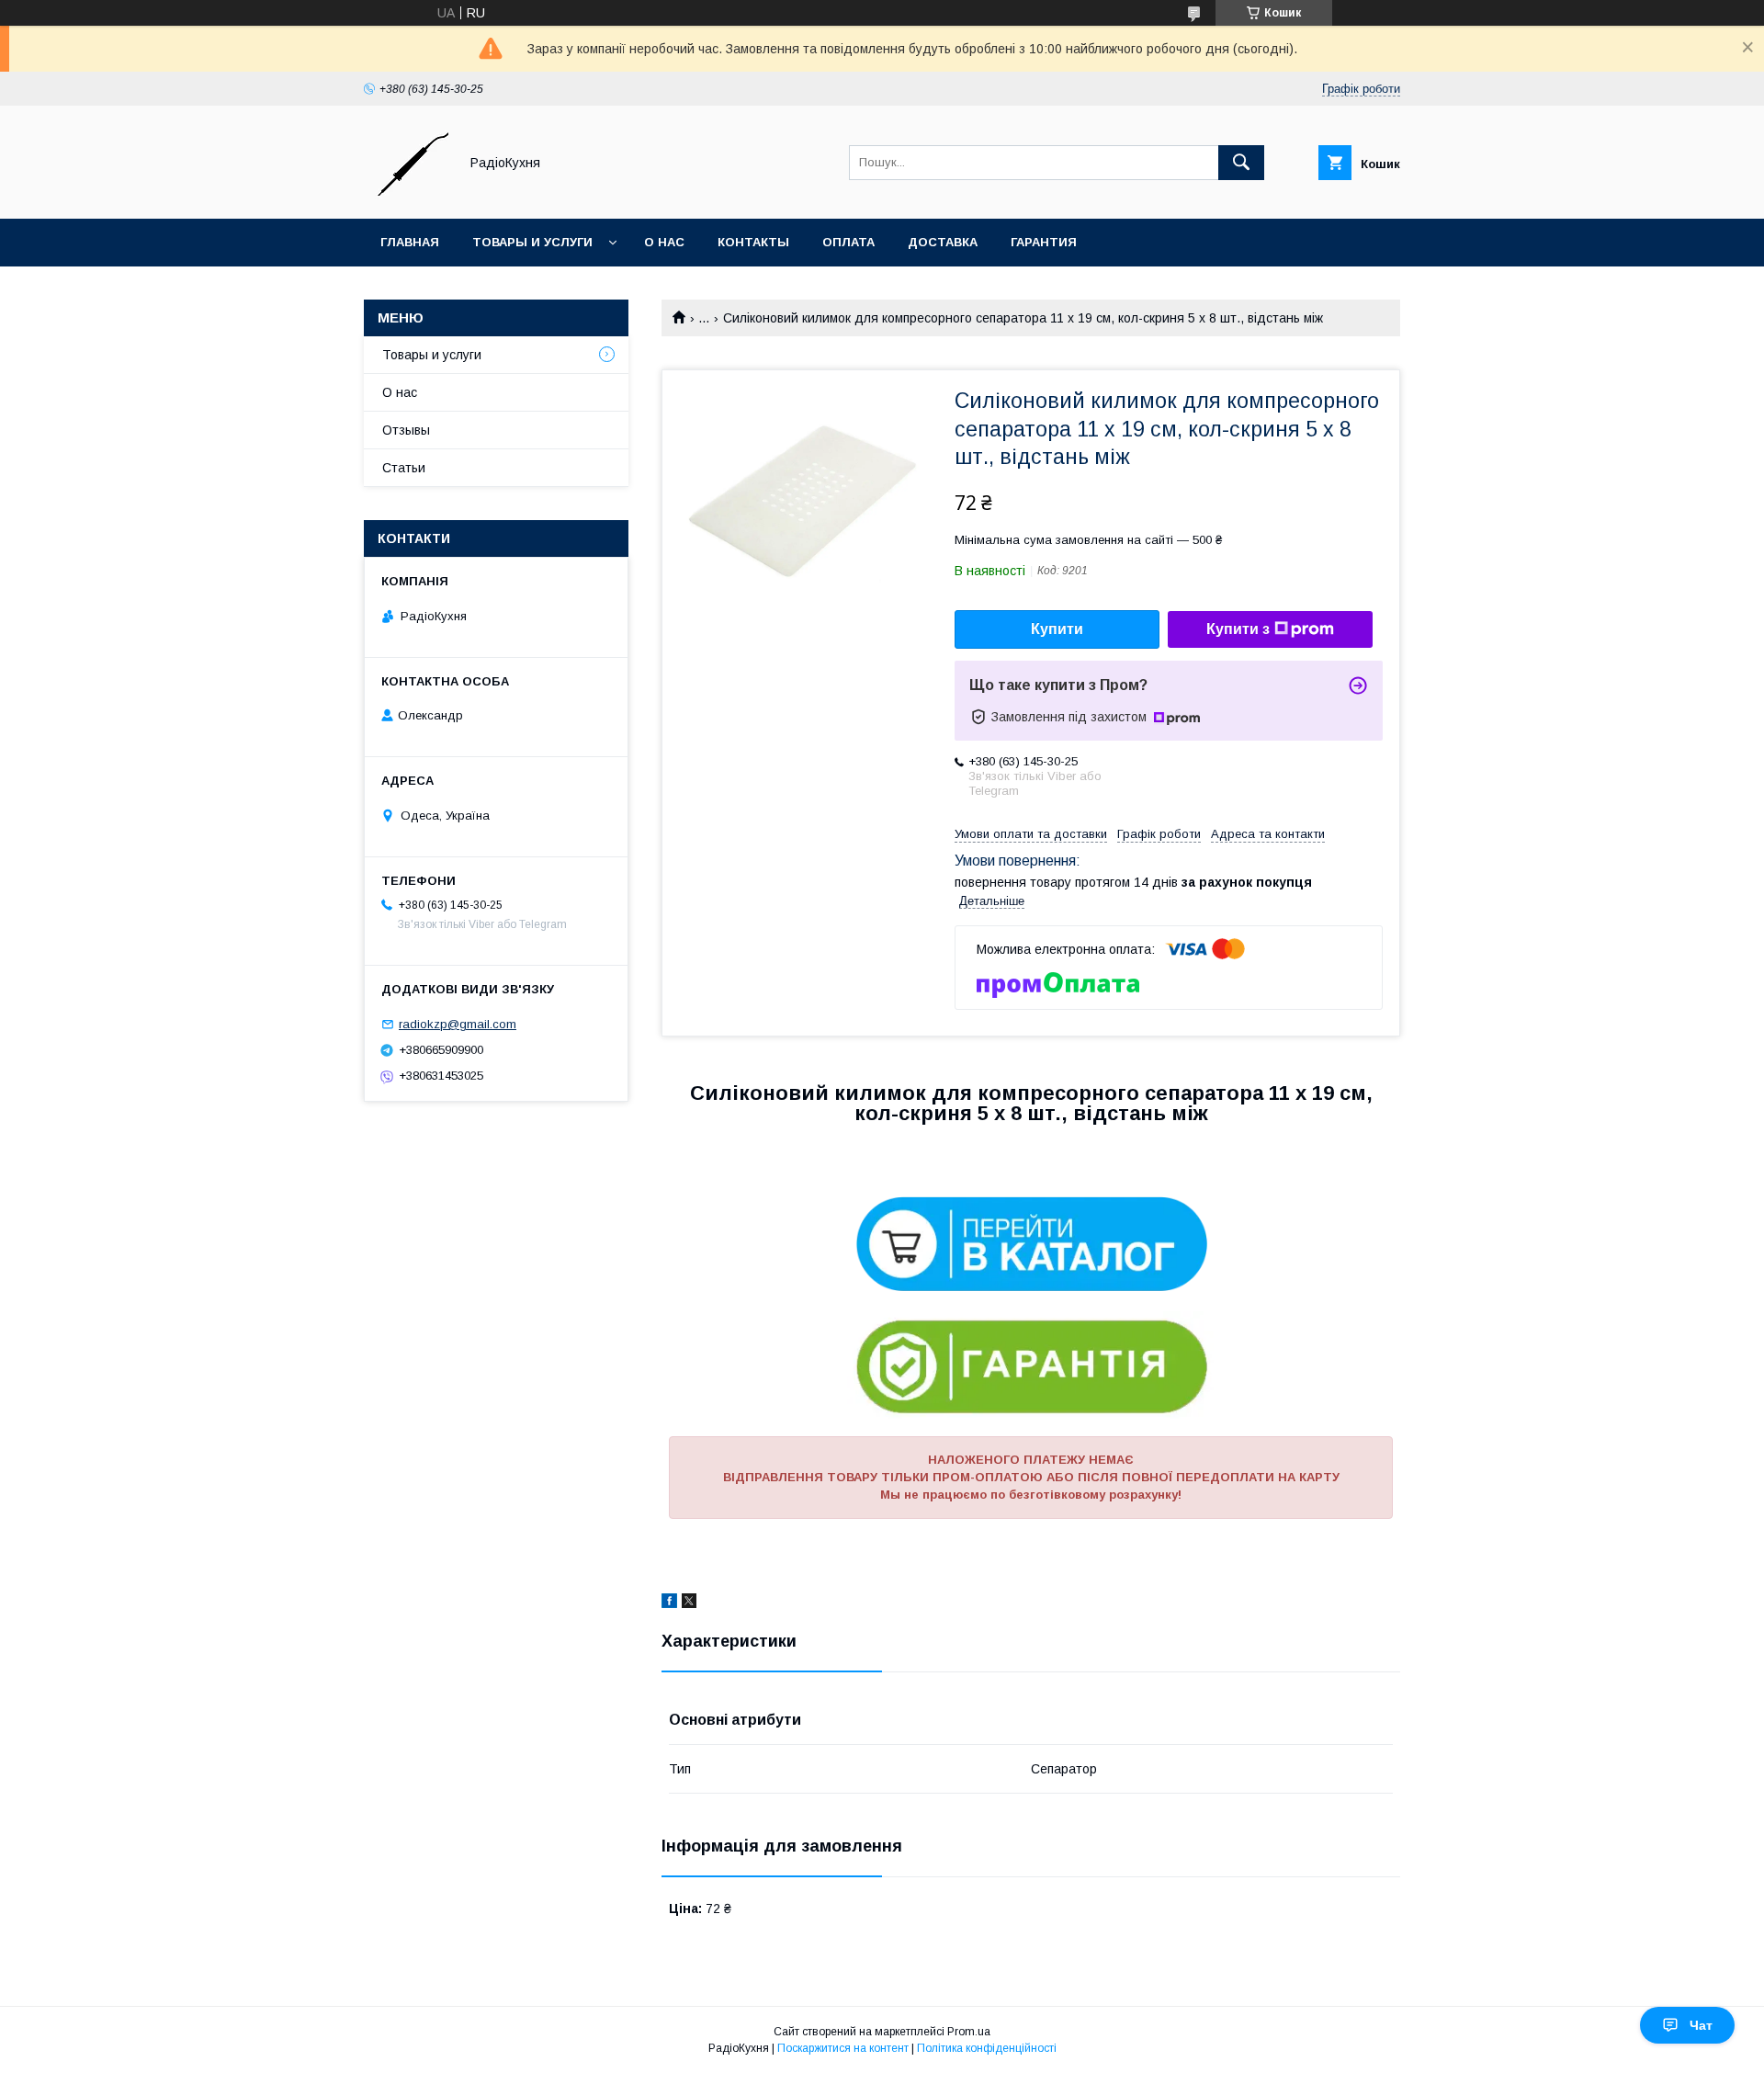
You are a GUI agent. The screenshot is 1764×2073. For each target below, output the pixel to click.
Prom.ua (969, 2032)
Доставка (943, 242)
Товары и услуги (532, 242)
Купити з (1238, 629)
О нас (664, 242)
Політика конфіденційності (987, 2048)
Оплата (848, 242)
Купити (1057, 629)
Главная (410, 242)
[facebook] (669, 1603)
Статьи (404, 468)
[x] (689, 1603)
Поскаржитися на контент (843, 2048)
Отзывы (406, 430)
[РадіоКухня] (406, 195)
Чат (1701, 2025)
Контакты (753, 242)
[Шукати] (1241, 163)
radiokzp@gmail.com (458, 1024)
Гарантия (1044, 242)
